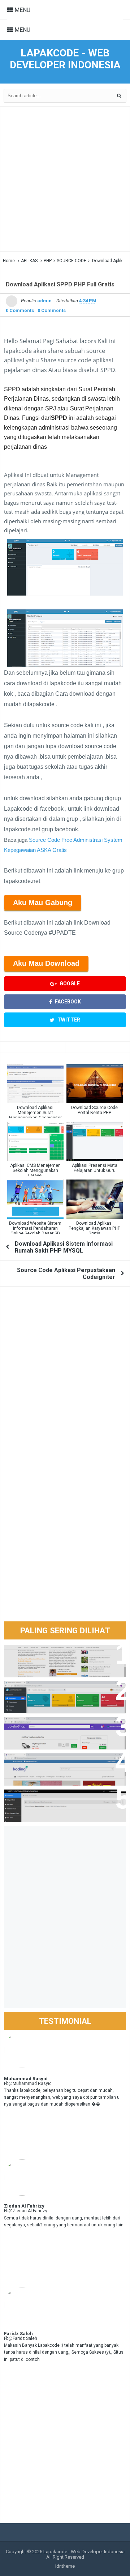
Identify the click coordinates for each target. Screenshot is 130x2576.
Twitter (68, 1020)
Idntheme (65, 2566)
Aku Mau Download (46, 963)
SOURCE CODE (71, 261)
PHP (48, 261)
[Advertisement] (65, 179)
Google (69, 984)
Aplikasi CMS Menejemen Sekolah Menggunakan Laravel (35, 1170)
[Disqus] (65, 1385)
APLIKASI (30, 261)
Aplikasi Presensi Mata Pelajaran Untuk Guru (95, 1168)
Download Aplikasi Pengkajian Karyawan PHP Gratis (94, 1228)
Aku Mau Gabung (43, 903)
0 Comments (20, 310)
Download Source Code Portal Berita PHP (94, 1110)
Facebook (67, 1002)
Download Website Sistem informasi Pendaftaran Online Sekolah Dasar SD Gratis (35, 1231)
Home (9, 261)
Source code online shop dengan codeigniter (62, 1762)
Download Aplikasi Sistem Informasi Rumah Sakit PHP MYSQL (64, 1247)
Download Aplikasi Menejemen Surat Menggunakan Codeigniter (35, 1113)
